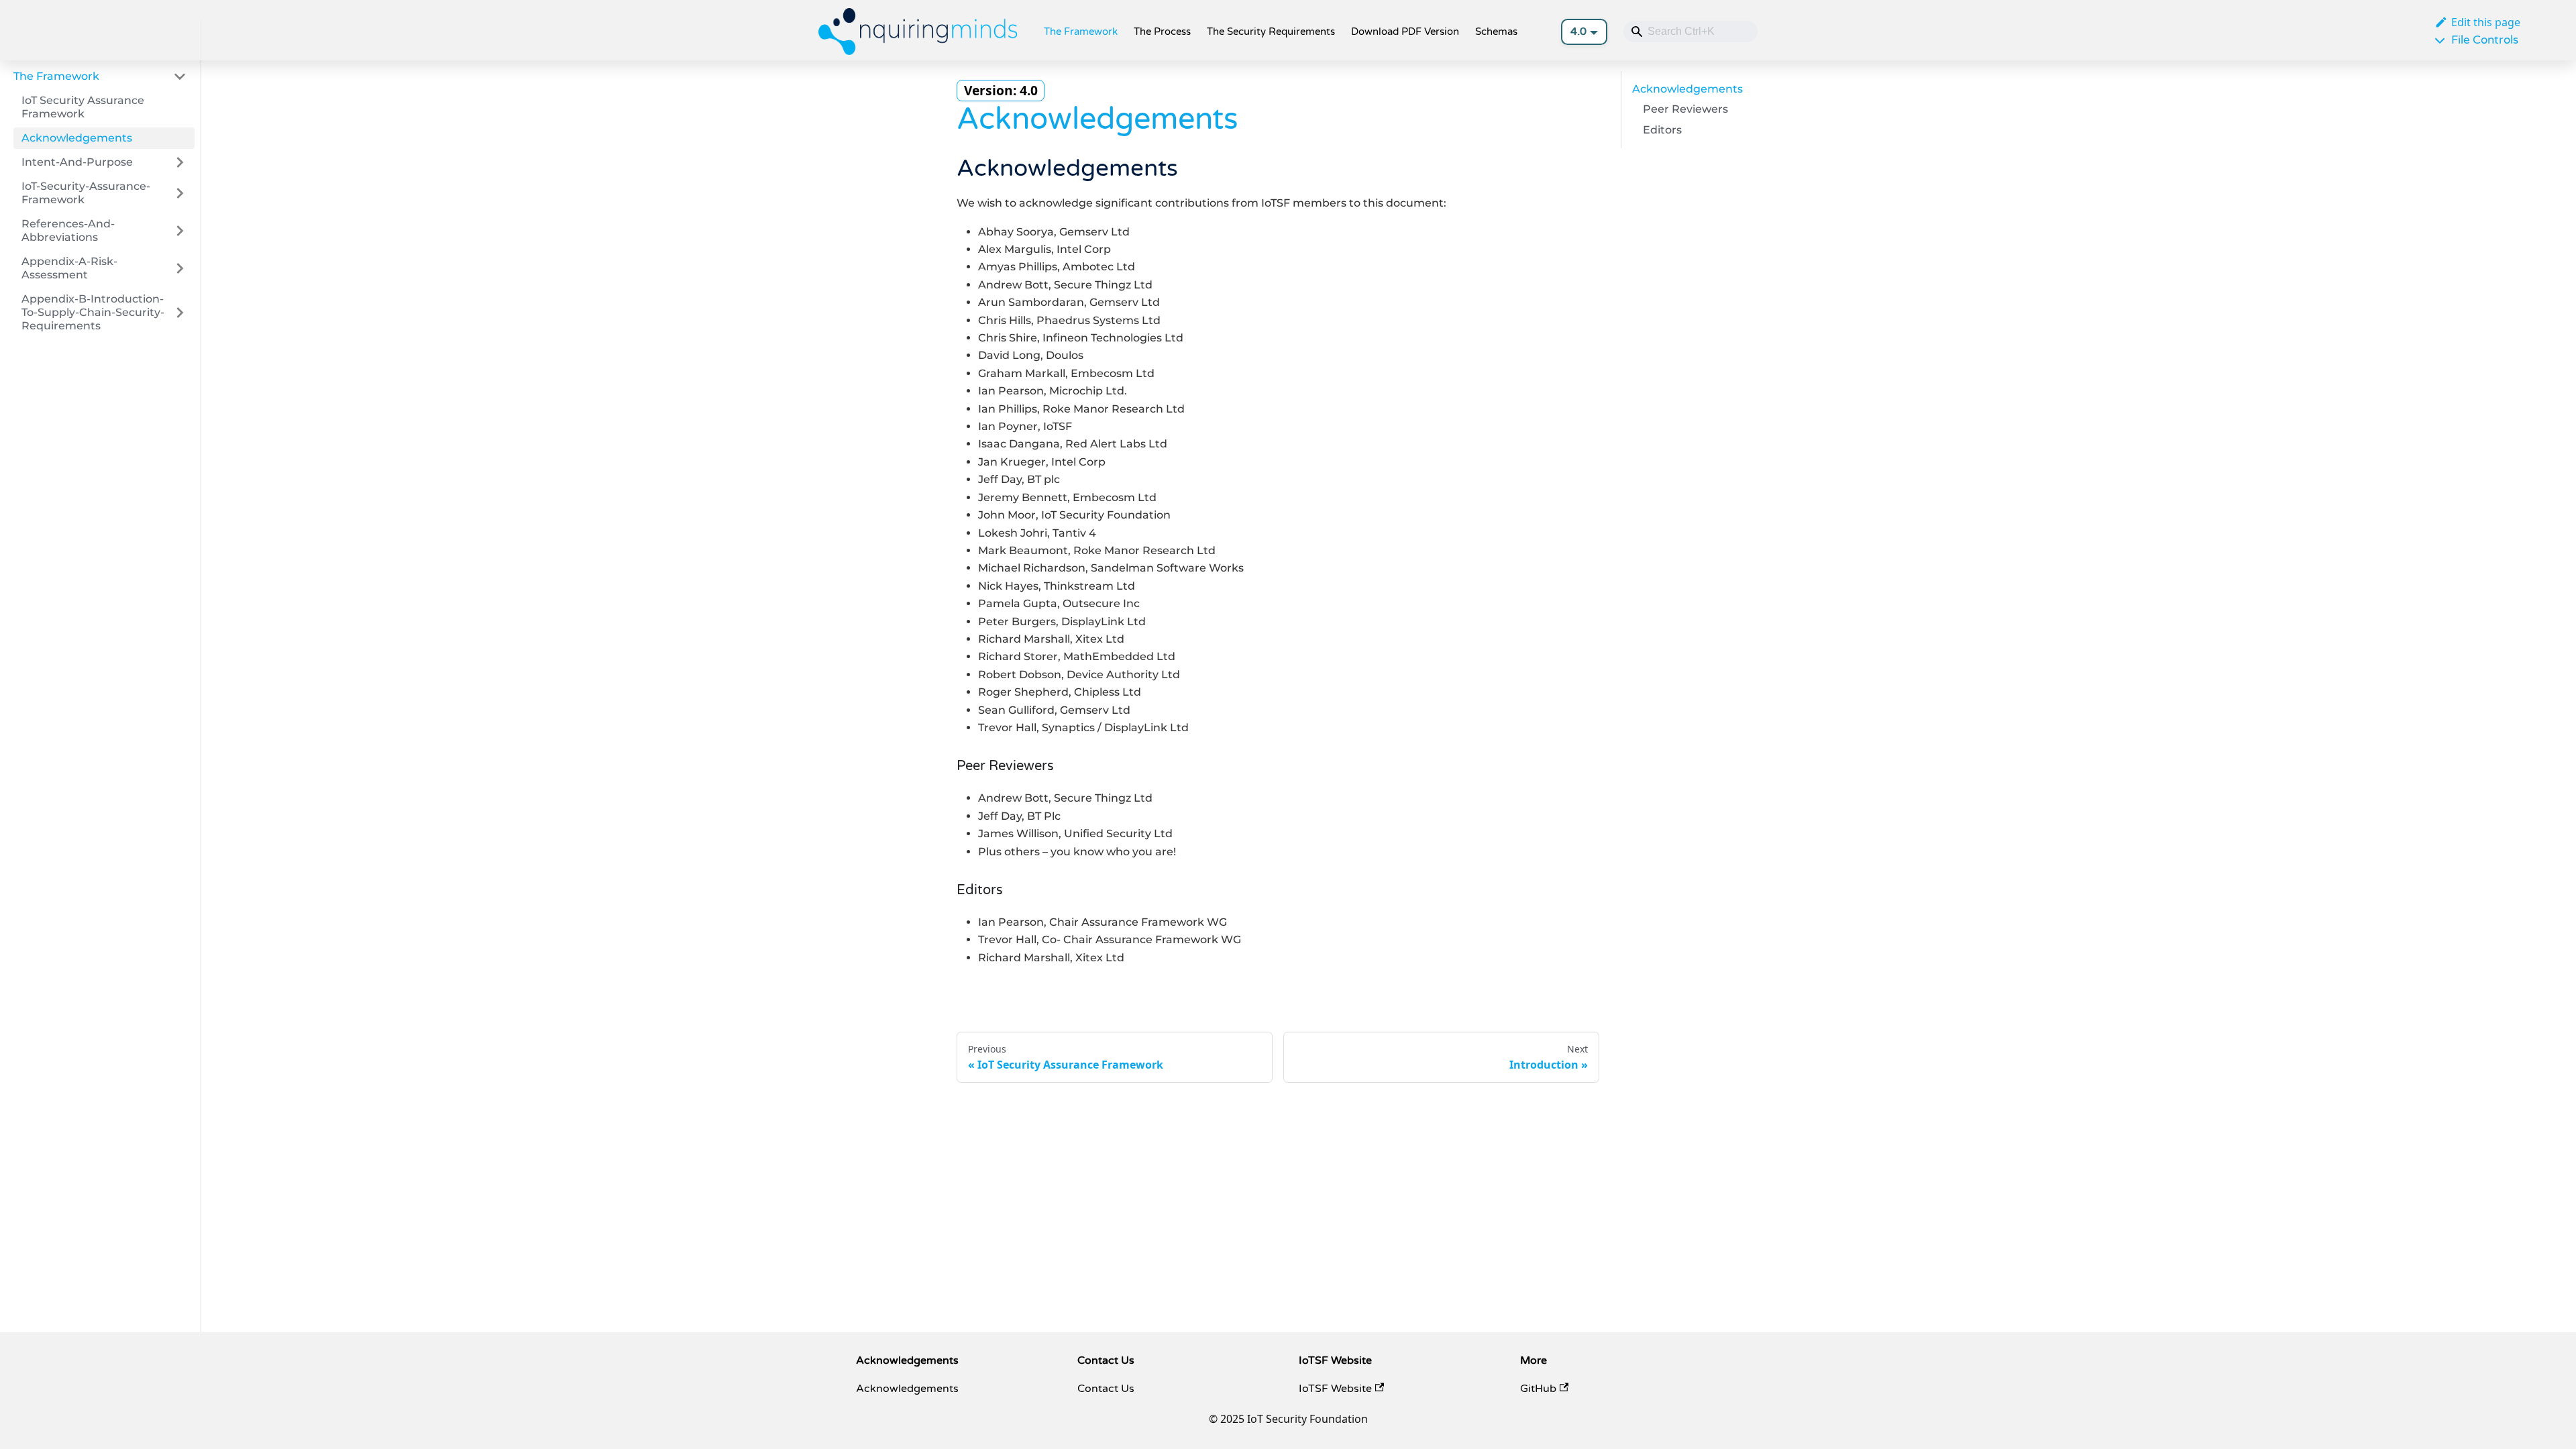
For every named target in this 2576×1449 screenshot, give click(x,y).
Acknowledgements (77, 138)
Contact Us (1106, 1389)
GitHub (1538, 1389)
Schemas (1496, 32)
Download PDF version (1405, 32)
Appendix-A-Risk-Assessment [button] (69, 268)
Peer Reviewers (1685, 109)
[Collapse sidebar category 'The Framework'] (180, 76)
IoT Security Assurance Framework (83, 107)
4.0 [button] (1578, 32)
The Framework (1081, 32)
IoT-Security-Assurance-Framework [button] (86, 193)
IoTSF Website (1335, 1389)
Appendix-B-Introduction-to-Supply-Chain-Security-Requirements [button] (93, 312)
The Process (1162, 32)
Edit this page (2486, 22)
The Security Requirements (1271, 32)
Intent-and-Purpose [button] (77, 162)
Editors (1662, 130)
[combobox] (1690, 32)
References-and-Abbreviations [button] (68, 230)
